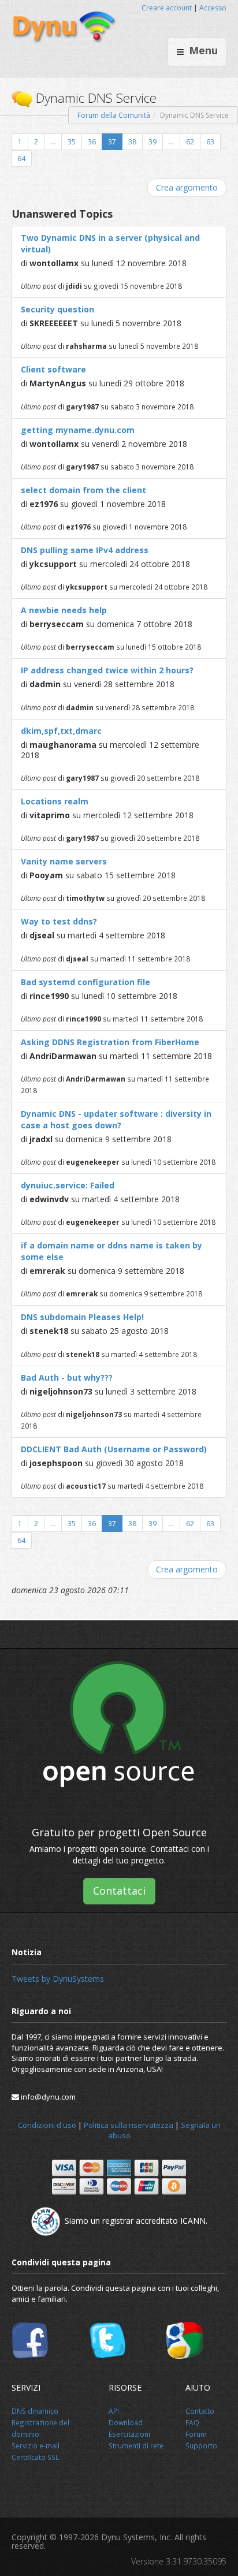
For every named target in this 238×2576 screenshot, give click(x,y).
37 (112, 142)
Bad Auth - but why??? (67, 1378)
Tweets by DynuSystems (58, 1979)
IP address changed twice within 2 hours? (107, 670)
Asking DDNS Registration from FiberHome (110, 1042)
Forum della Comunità (114, 115)
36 (92, 142)
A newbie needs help (64, 610)
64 (21, 159)
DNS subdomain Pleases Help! (82, 1317)
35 (72, 142)
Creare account (167, 8)
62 (190, 142)
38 (132, 142)
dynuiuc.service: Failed (68, 1185)
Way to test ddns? (59, 921)
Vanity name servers (64, 861)
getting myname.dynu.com (78, 430)
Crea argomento (187, 187)
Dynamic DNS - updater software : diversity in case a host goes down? (116, 1119)
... (53, 142)
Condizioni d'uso (47, 2125)
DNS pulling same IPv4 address (85, 550)
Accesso (213, 8)
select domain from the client (83, 490)
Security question (57, 309)
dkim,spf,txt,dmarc (61, 731)
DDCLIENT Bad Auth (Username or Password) (114, 1449)
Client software (53, 369)
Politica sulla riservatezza (129, 2125)
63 (210, 142)
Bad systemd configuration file (85, 982)
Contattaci (119, 1891)
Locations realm (55, 801)
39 (153, 142)
